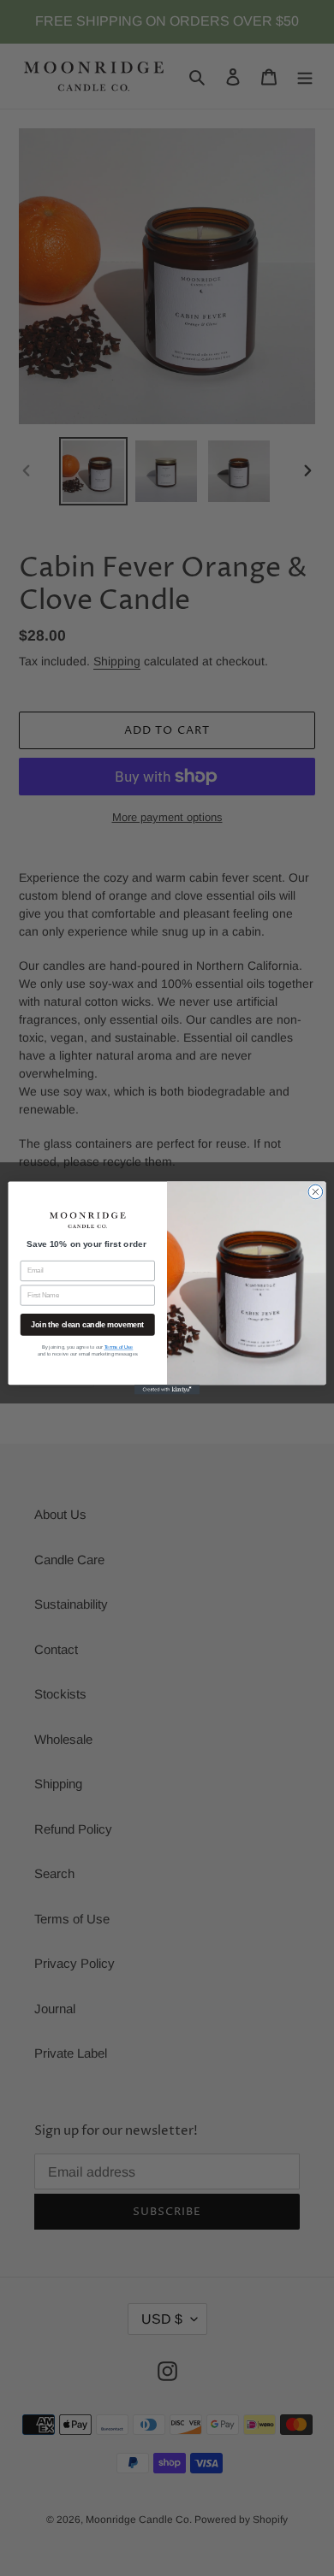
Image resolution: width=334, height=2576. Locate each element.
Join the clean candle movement (87, 1325)
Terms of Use (119, 1347)
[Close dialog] (316, 1192)
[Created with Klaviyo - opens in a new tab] (167, 1389)
